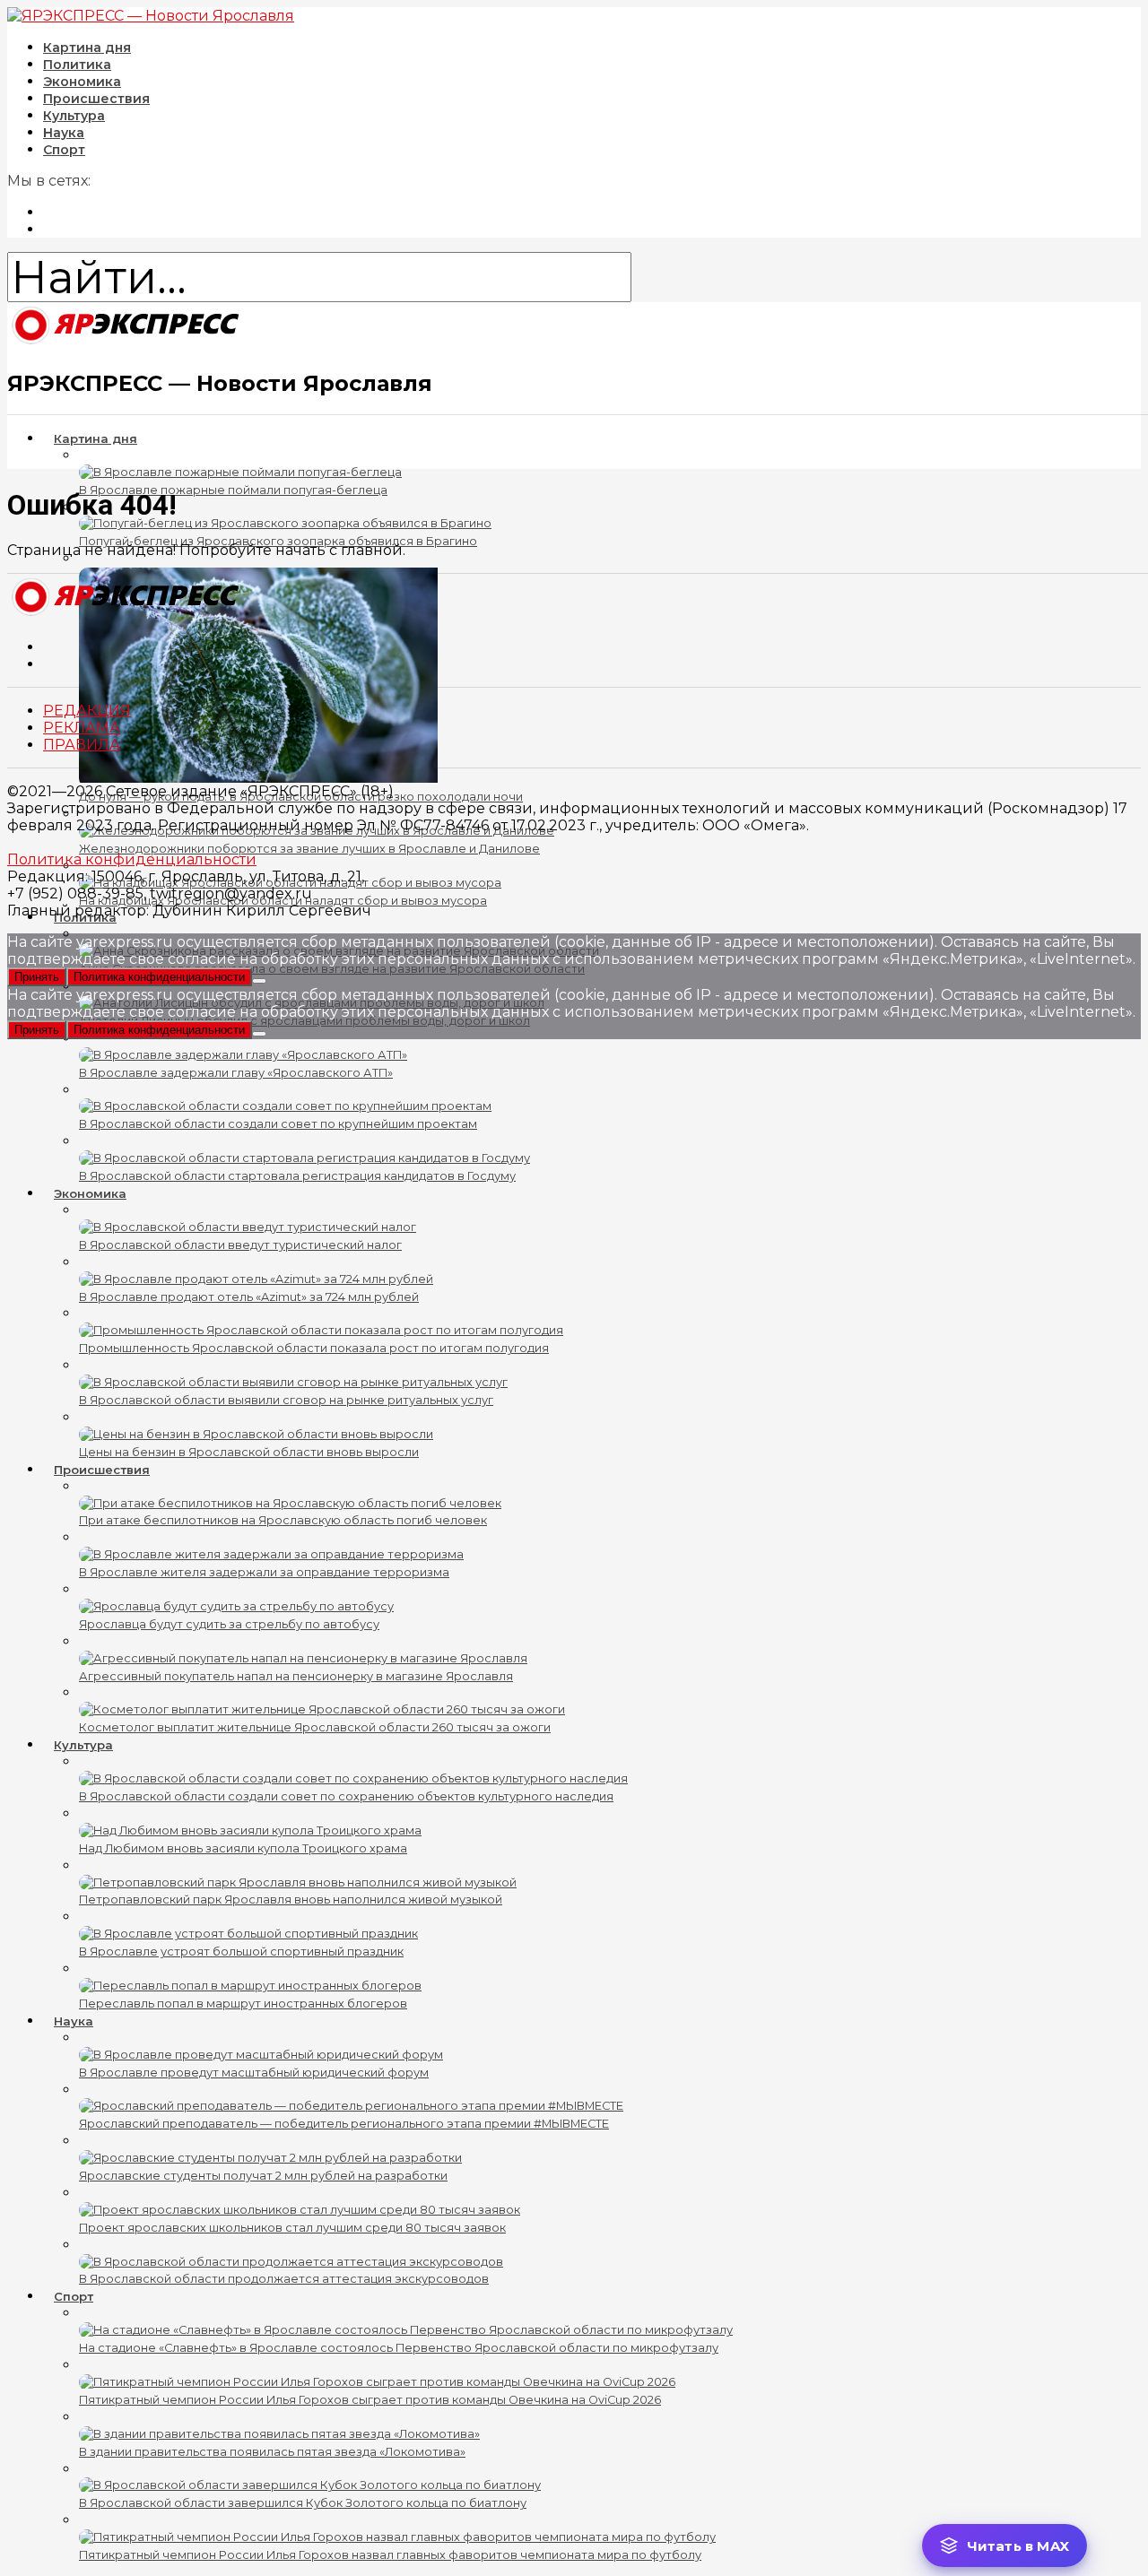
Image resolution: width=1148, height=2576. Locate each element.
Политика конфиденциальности (132, 859)
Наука (74, 2021)
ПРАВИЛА (82, 745)
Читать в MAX (1018, 2546)
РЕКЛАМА (82, 728)
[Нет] (259, 981)
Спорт (64, 150)
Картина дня (96, 438)
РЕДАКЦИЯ (87, 711)
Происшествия (102, 1470)
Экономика (90, 1193)
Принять (37, 977)
